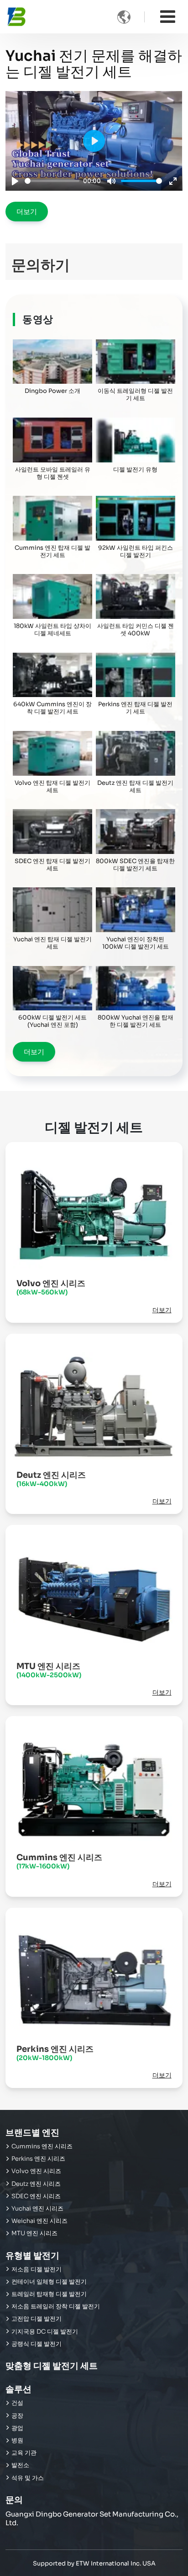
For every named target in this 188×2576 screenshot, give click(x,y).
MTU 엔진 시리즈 (49, 1670)
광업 (17, 2428)
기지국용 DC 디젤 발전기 (45, 2332)
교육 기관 (24, 2453)
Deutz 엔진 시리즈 (51, 1479)
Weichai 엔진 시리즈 (39, 2221)
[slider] (52, 181)
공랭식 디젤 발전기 (37, 2344)
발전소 (20, 2465)
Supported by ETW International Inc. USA (94, 2563)
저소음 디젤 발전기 (37, 2270)
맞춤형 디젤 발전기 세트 (52, 2366)
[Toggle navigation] (168, 17)
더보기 (27, 212)
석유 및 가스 (28, 2478)
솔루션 (18, 2389)
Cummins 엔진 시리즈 (59, 1861)
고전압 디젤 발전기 (37, 2319)
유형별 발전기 (32, 2256)
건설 (17, 2403)
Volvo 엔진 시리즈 (51, 1287)
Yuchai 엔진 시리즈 (37, 2209)
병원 (17, 2441)
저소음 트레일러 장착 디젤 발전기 (56, 2307)
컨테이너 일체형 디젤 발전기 (49, 2282)
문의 (14, 2500)
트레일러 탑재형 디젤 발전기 (49, 2294)
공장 (17, 2416)
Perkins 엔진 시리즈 (55, 2053)
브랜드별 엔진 (32, 2133)
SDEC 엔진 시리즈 (36, 2196)
